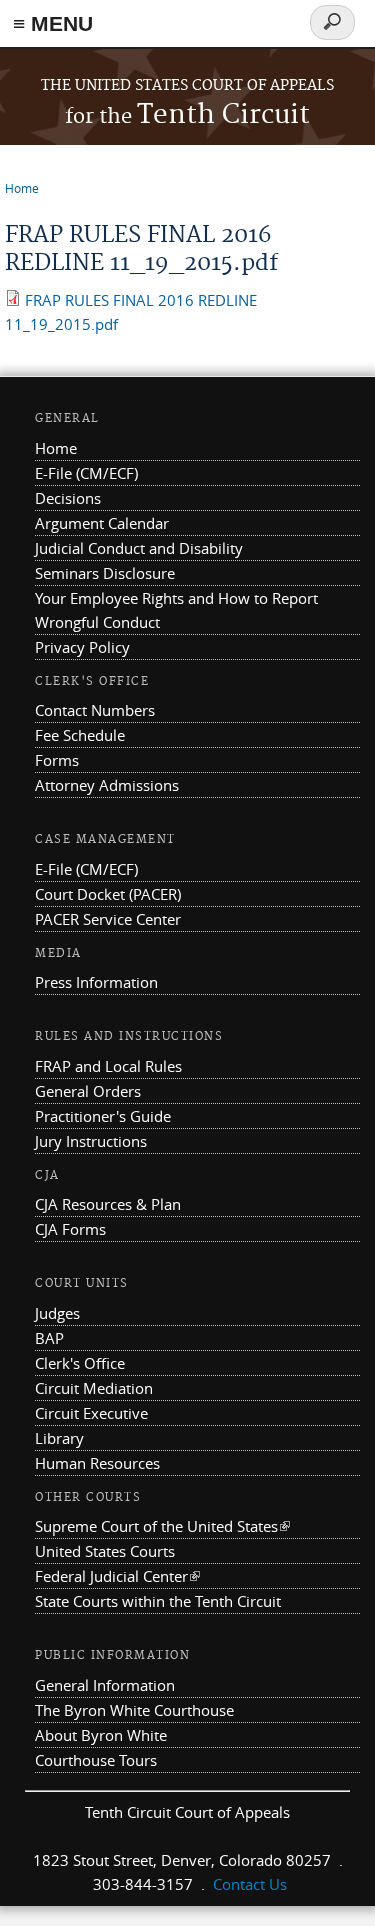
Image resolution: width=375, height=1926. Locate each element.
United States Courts (105, 1551)
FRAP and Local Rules (108, 1066)
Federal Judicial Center (117, 1576)
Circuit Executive (91, 1413)
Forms (57, 760)
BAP (49, 1338)
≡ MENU (53, 23)
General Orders (88, 1091)
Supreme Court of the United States (162, 1526)
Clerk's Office (80, 1363)
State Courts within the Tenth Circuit (158, 1601)
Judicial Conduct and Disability (139, 548)
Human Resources (97, 1463)
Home (22, 188)
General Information (105, 1685)
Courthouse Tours (96, 1760)
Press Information (96, 982)
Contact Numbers (95, 710)
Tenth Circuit (187, 115)
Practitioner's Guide (103, 1116)
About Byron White (101, 1735)
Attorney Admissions (107, 785)
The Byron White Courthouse (134, 1710)
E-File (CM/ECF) (86, 473)
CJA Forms (70, 1229)
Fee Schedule (80, 735)
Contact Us (250, 1884)
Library (59, 1438)
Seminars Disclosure (105, 573)
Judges (57, 1313)
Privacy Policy (82, 647)
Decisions (68, 498)
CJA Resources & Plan (108, 1204)
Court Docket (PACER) (108, 894)
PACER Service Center (108, 919)
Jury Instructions (91, 1141)
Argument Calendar (102, 523)
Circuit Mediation (94, 1388)
